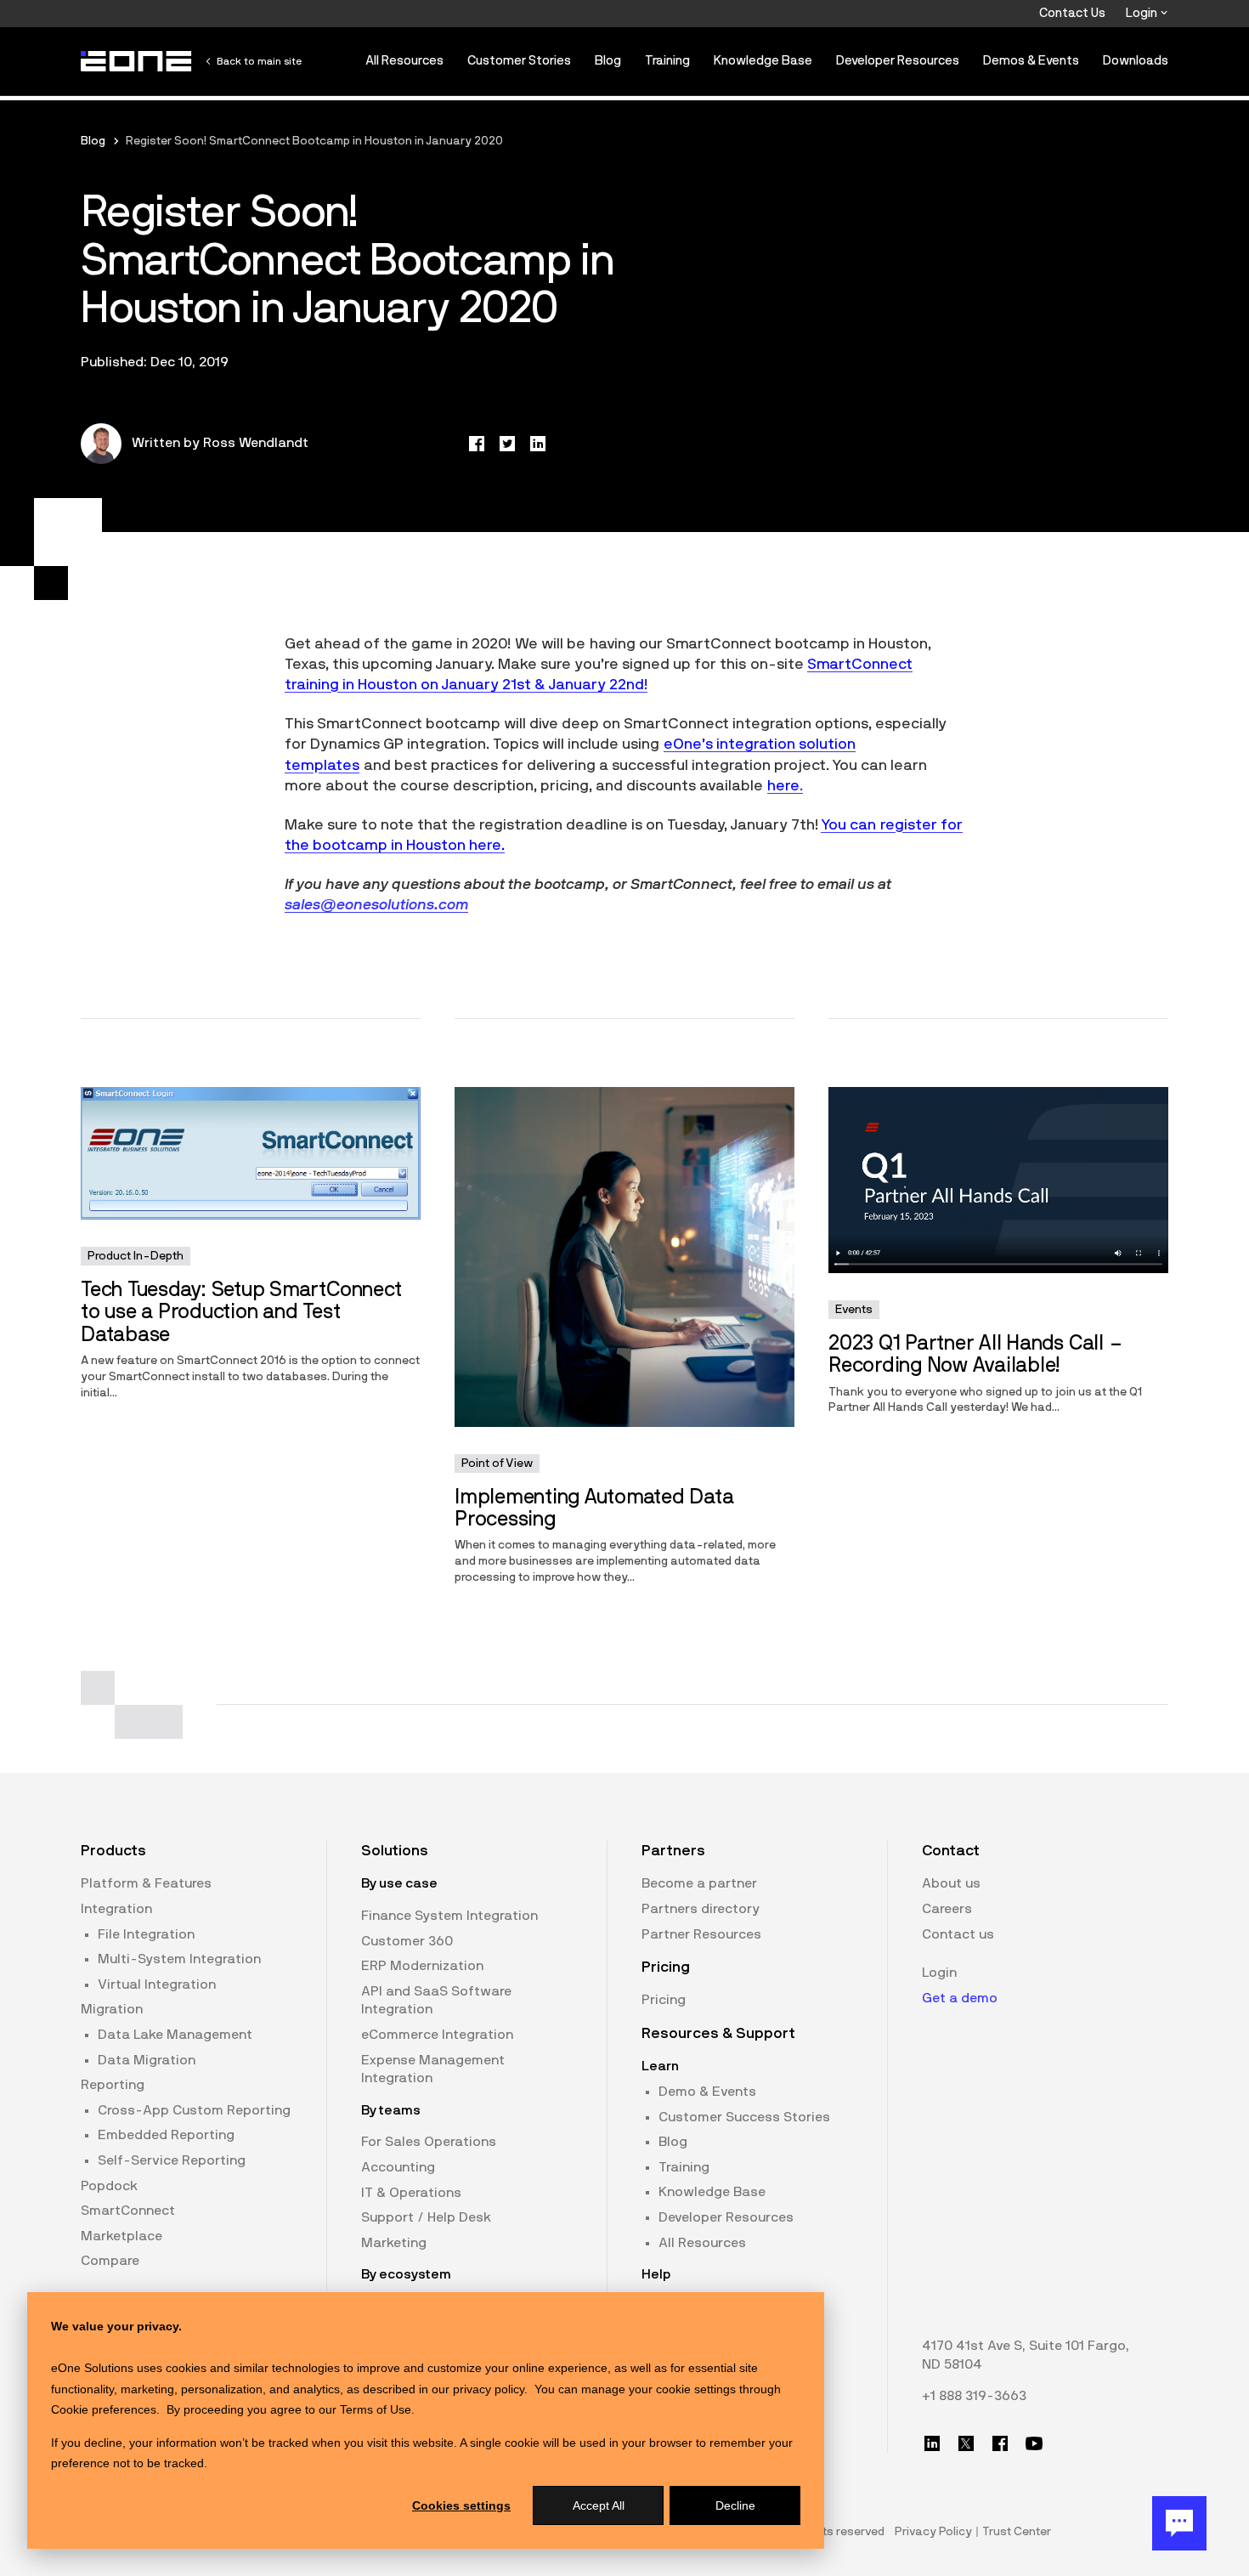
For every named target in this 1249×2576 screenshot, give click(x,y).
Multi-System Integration (179, 1959)
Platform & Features (146, 1883)
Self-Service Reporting (172, 2160)
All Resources (404, 61)
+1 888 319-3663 (974, 2396)
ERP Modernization (422, 1966)
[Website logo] (137, 61)
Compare (110, 2261)
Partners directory (701, 1909)
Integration (116, 1909)
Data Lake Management (175, 2035)
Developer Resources (898, 61)
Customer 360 (407, 1941)
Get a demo (960, 1998)
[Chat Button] (1179, 2523)
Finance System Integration (449, 1916)
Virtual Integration (157, 1984)
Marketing (394, 2243)
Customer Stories (519, 61)
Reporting (113, 2085)
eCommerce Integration (437, 2035)
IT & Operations (411, 2193)
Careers (947, 1909)
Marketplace (122, 2236)
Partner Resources (701, 1934)
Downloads (1136, 61)
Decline (735, 2505)
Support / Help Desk (426, 2217)
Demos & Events (1031, 61)
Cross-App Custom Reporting (194, 2110)
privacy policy (489, 2389)
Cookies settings (461, 2505)
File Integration (146, 1934)
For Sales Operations (429, 2142)
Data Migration (147, 2060)
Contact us (958, 1934)
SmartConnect (128, 2211)
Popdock (109, 2186)
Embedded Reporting (166, 2135)
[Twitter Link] (966, 2443)
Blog (608, 61)
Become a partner (699, 1883)
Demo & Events (707, 2092)
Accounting (398, 2167)
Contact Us (1072, 13)
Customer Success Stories (744, 2117)
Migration (112, 2009)
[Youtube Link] (1034, 2443)
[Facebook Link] (1000, 2443)
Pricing (664, 2000)
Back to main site (259, 61)
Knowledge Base (763, 61)
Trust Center (1017, 2532)
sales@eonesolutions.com (376, 905)
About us (951, 1883)
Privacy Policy (933, 2532)
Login (1143, 13)
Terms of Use (376, 2409)
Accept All (599, 2505)
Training (667, 61)
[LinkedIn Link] (932, 2443)
